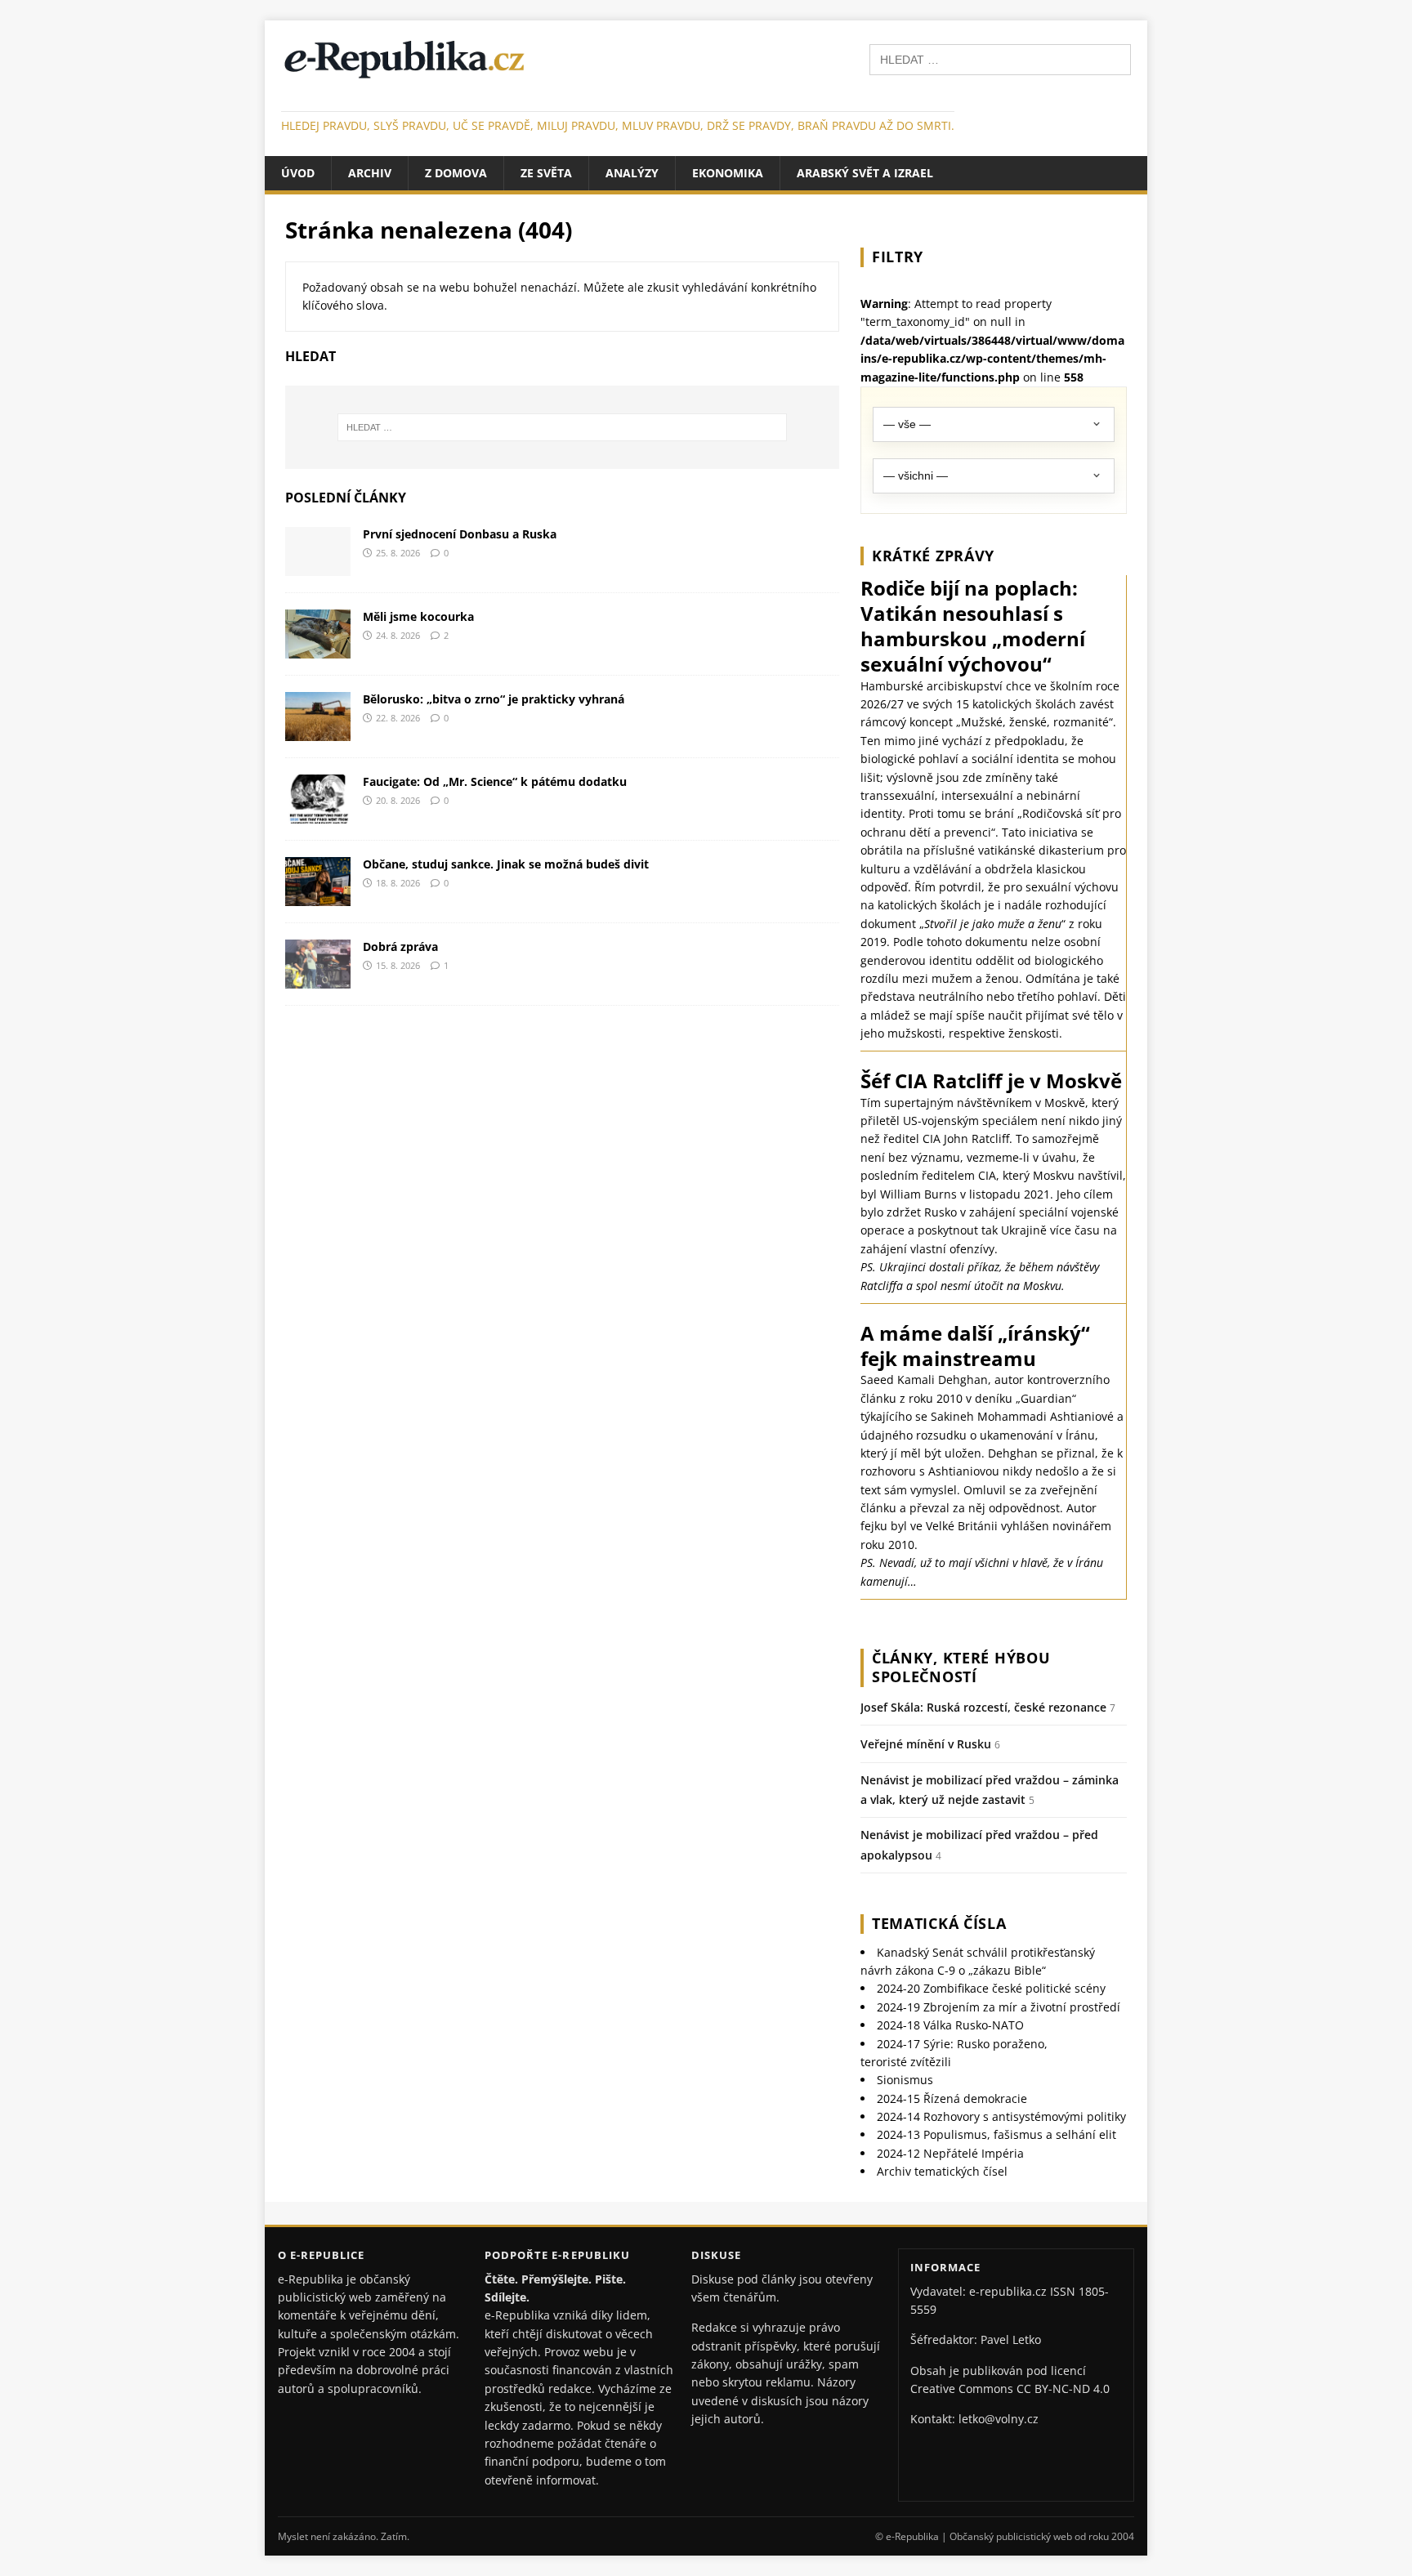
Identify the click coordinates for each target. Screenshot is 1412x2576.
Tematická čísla (939, 1923)
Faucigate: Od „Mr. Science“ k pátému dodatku (495, 781)
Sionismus (905, 2080)
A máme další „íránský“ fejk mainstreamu (975, 1346)
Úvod (298, 173)
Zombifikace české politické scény (991, 1988)
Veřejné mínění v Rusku (926, 1744)
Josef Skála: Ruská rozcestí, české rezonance (983, 1707)
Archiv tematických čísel (942, 2171)
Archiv (370, 173)
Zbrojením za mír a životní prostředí (999, 2007)
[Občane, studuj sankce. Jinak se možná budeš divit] (318, 897)
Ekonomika (728, 173)
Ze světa (546, 173)
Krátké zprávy (933, 556)
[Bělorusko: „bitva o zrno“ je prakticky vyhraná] (318, 731)
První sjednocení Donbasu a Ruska (460, 534)
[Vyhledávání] (1000, 58)
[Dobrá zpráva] (318, 979)
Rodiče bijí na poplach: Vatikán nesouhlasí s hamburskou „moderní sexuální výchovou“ (973, 626)
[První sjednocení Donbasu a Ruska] (318, 566)
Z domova (456, 173)
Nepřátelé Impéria (950, 2153)
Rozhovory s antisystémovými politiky (1001, 2116)
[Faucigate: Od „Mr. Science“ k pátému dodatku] (318, 814)
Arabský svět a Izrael (865, 173)
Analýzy (632, 173)
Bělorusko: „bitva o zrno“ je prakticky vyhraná (494, 699)
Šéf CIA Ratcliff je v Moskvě (991, 1080)
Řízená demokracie (952, 2098)
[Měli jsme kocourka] (318, 648)
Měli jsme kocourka (418, 616)
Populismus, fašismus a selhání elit (996, 2134)
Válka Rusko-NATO (950, 2025)
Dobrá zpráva (400, 946)
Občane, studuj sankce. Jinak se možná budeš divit (506, 864)
